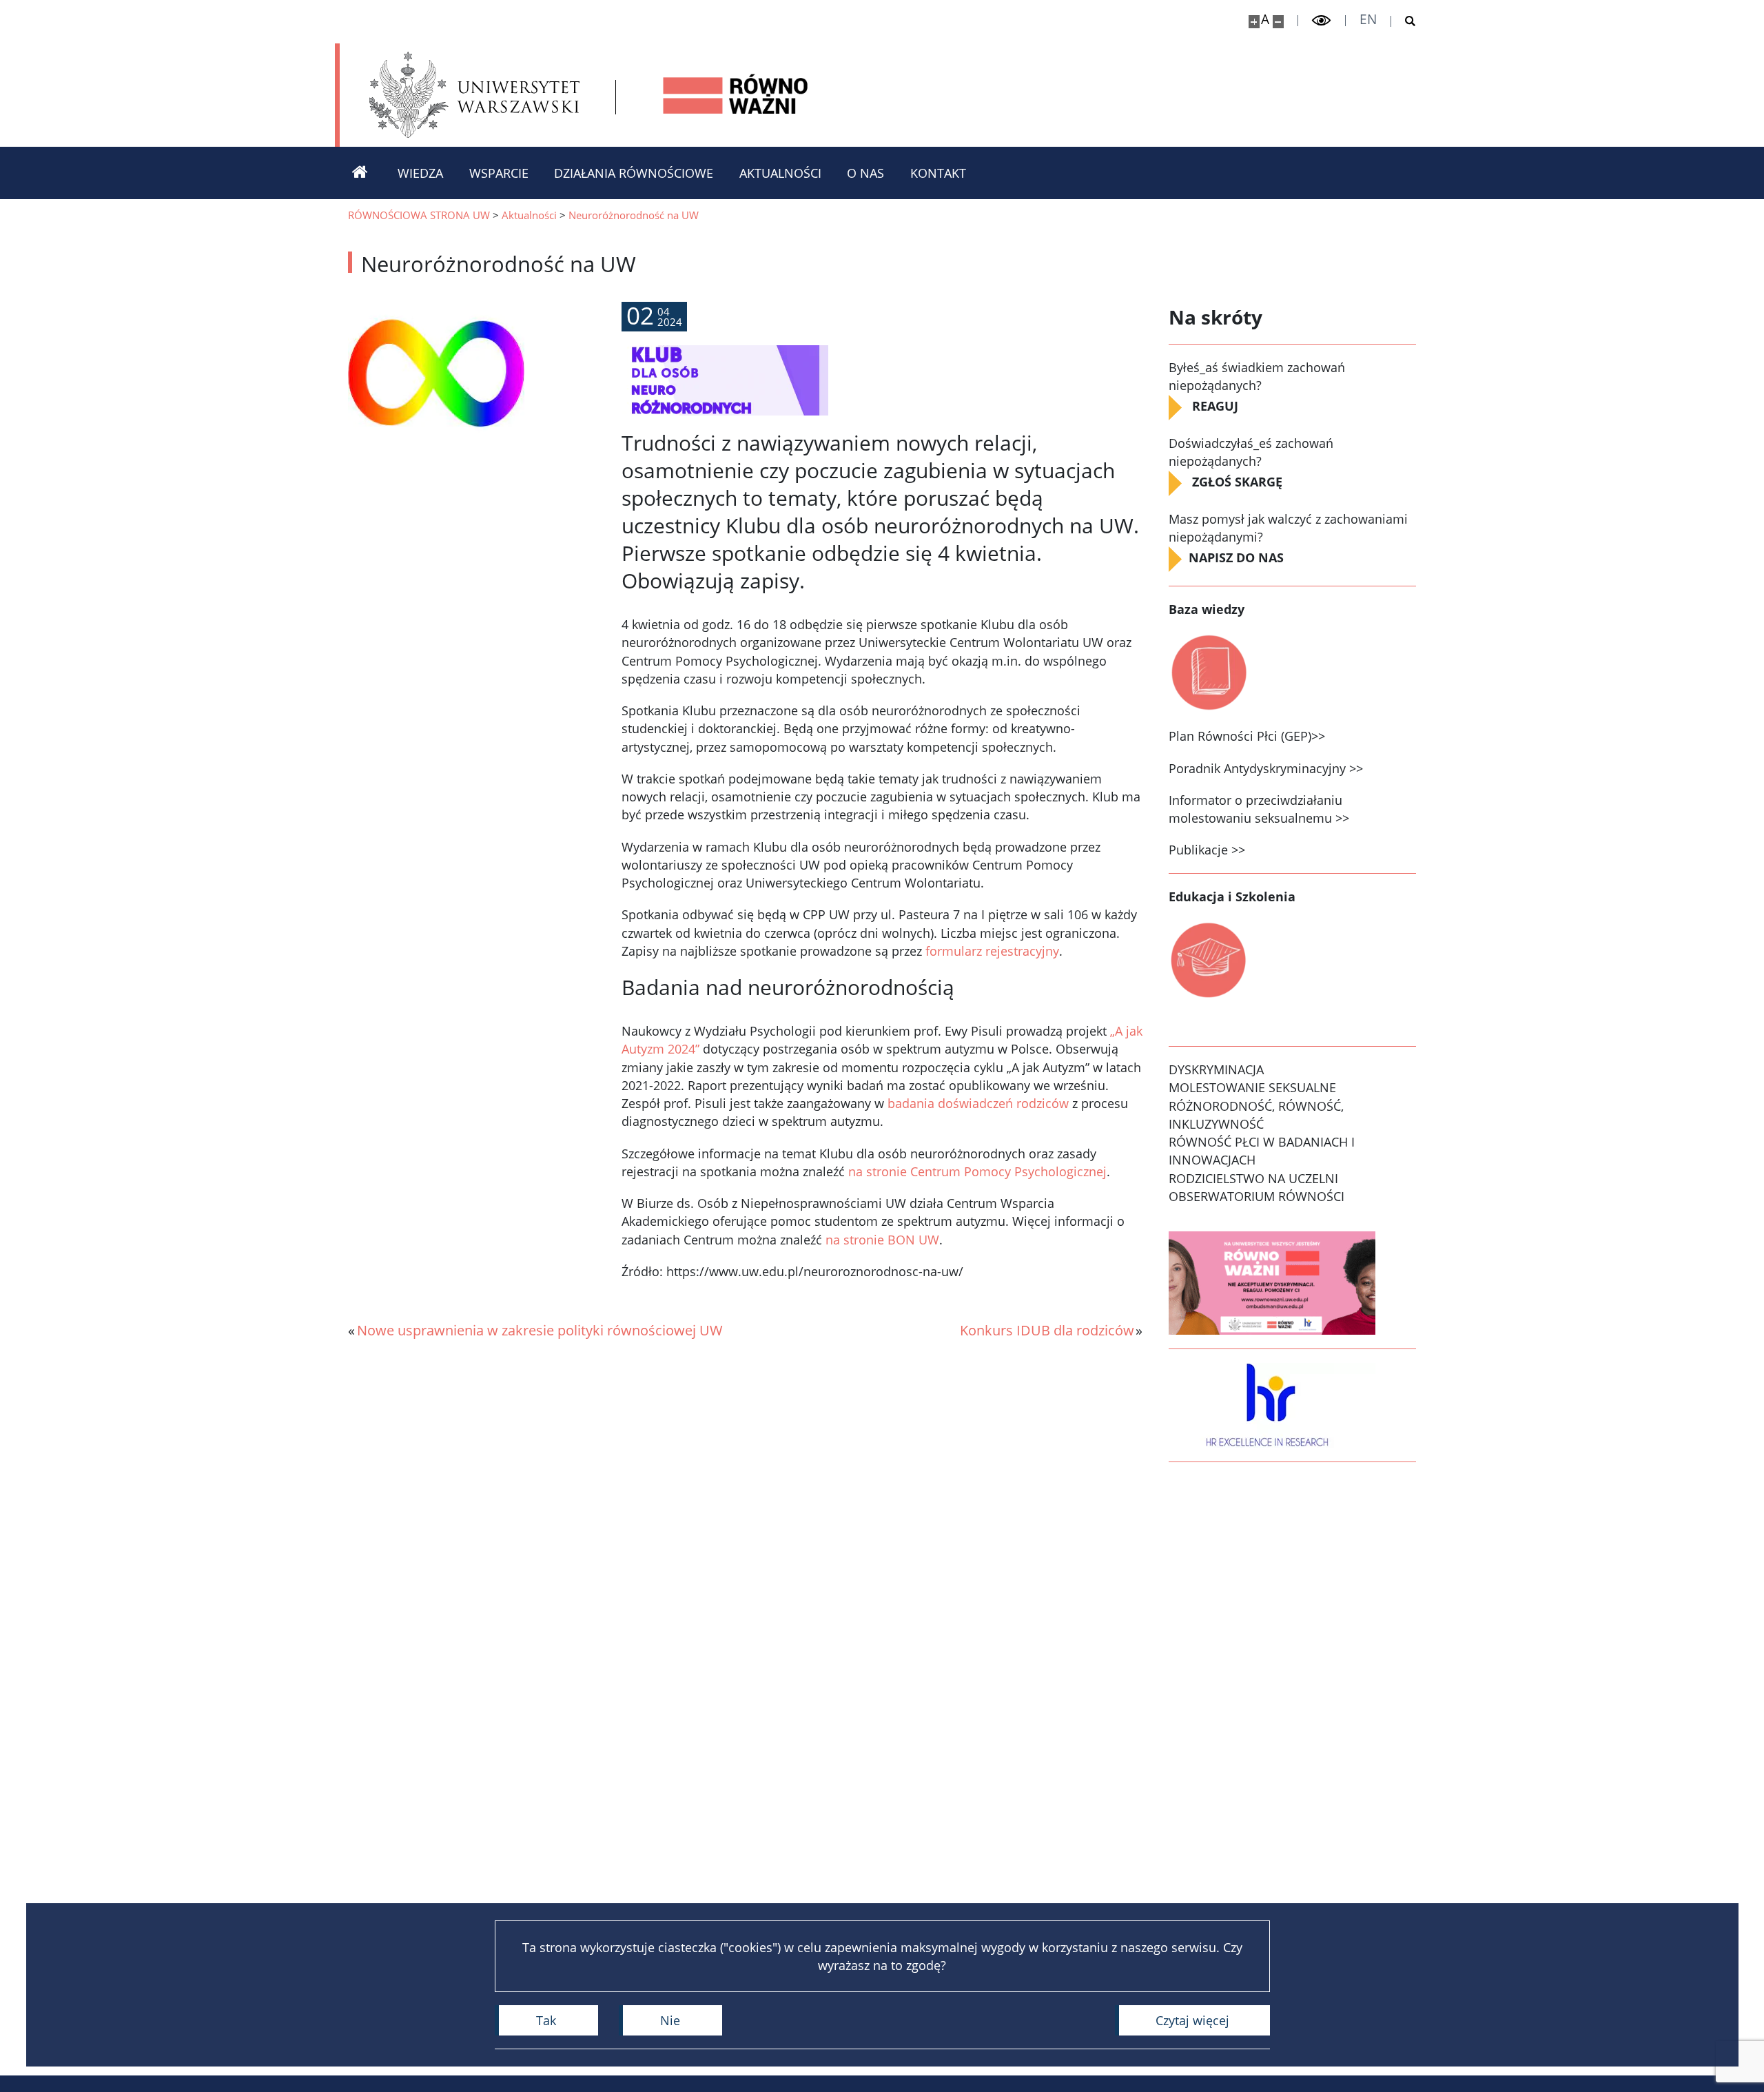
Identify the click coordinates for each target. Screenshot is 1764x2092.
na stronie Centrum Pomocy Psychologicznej (977, 1171)
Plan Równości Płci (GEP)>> (1247, 736)
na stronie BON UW (882, 1240)
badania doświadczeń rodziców (978, 1103)
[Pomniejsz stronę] (1278, 22)
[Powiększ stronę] (1254, 22)
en (1368, 20)
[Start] (360, 173)
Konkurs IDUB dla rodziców (1047, 1330)
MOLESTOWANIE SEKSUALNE (1252, 1087)
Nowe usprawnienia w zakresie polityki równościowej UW (540, 1330)
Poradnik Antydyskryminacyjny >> (1266, 768)
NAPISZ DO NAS (1238, 557)
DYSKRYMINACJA (1216, 1069)
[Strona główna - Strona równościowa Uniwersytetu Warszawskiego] (736, 95)
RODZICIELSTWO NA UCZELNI (1253, 1178)
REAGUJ (1215, 406)
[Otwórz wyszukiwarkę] (1404, 21)
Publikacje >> (1207, 850)
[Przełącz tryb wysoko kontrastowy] (1322, 21)
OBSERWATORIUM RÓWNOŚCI (1257, 1196)
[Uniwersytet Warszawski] (474, 95)
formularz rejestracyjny (992, 951)
